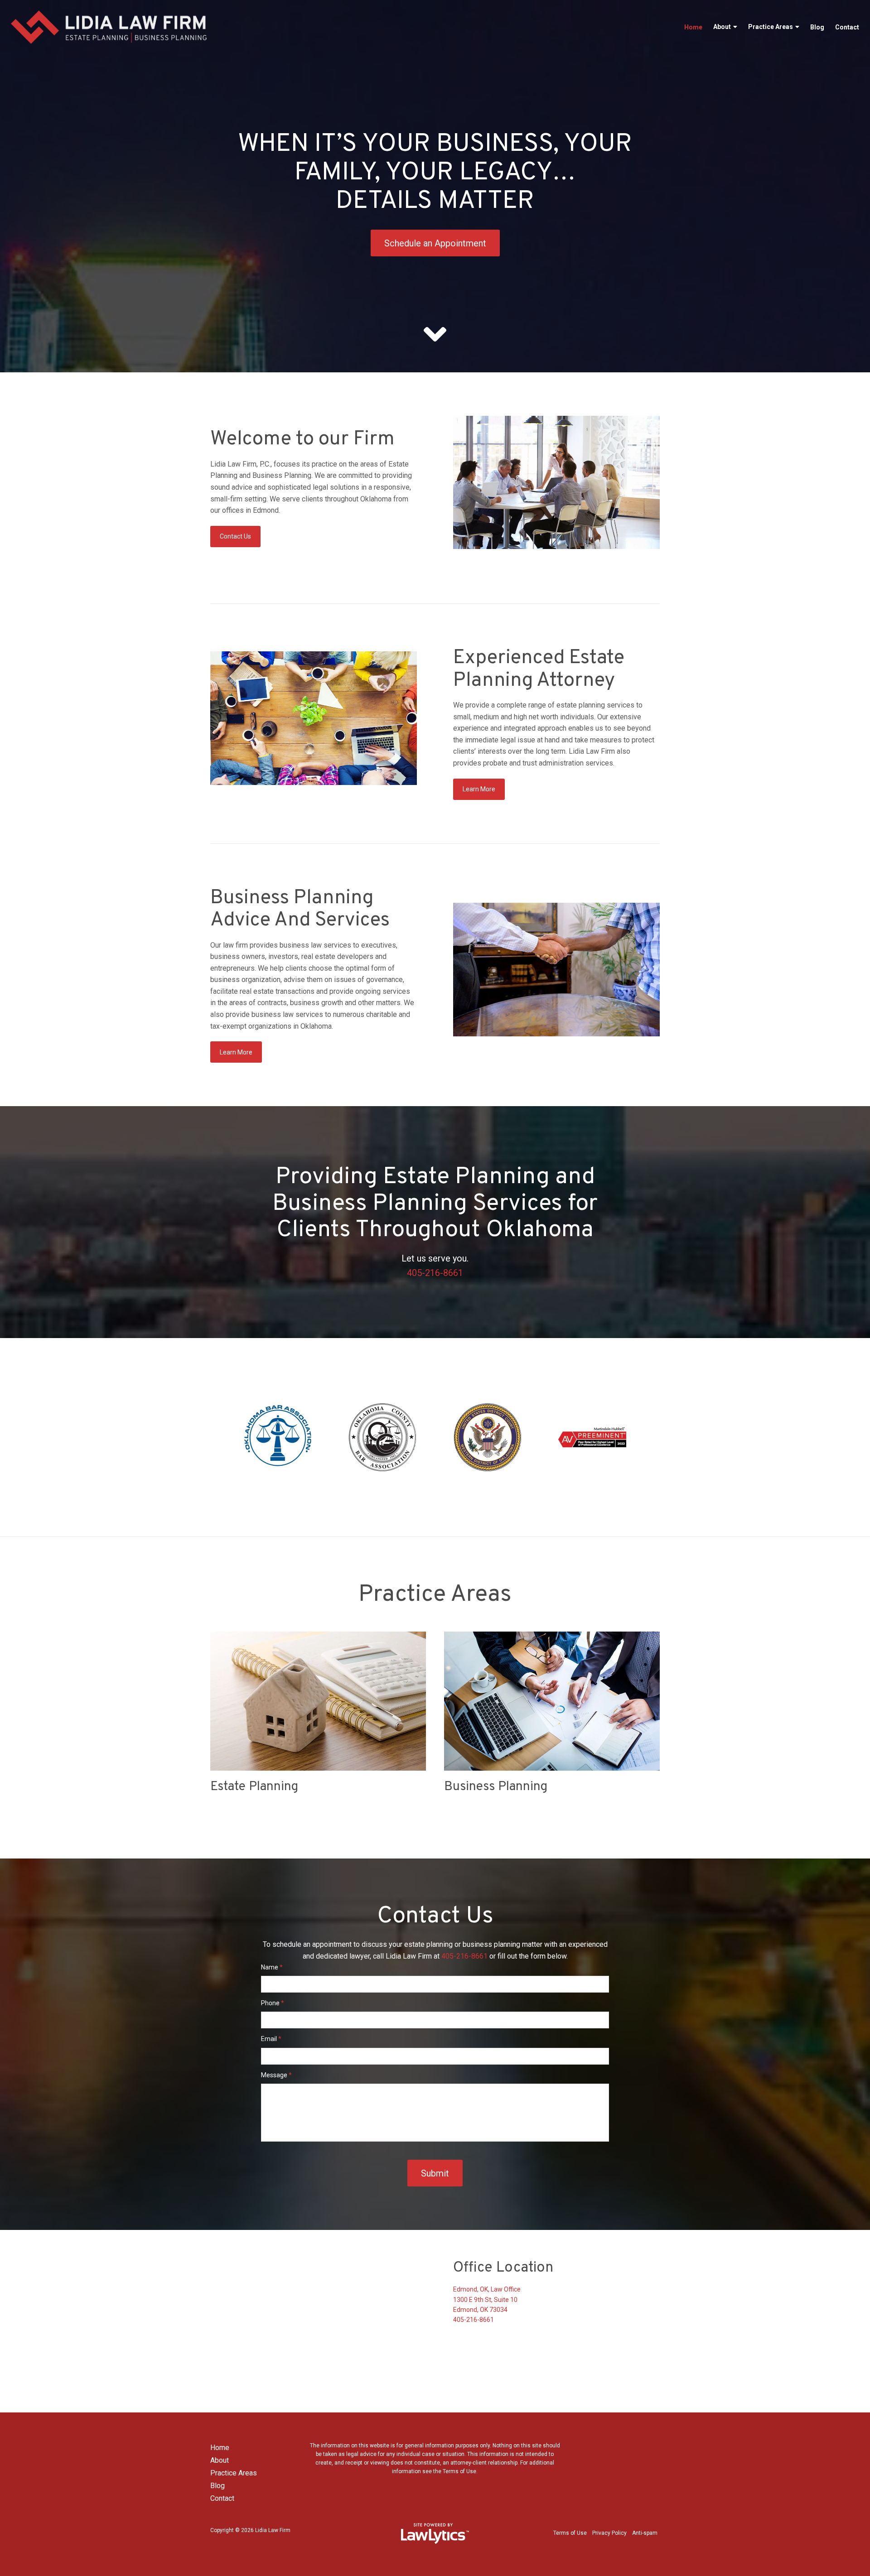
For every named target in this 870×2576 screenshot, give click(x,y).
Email (271, 2039)
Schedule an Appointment (435, 243)
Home (693, 27)
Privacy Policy (609, 2533)
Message (276, 2075)
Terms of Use (570, 2533)
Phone (273, 2003)
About (722, 27)
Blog (817, 27)
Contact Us (235, 536)
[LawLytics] (435, 2533)
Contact (847, 27)
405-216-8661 (435, 1273)
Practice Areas (771, 27)
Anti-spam (645, 2533)
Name (272, 1967)
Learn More (479, 789)
